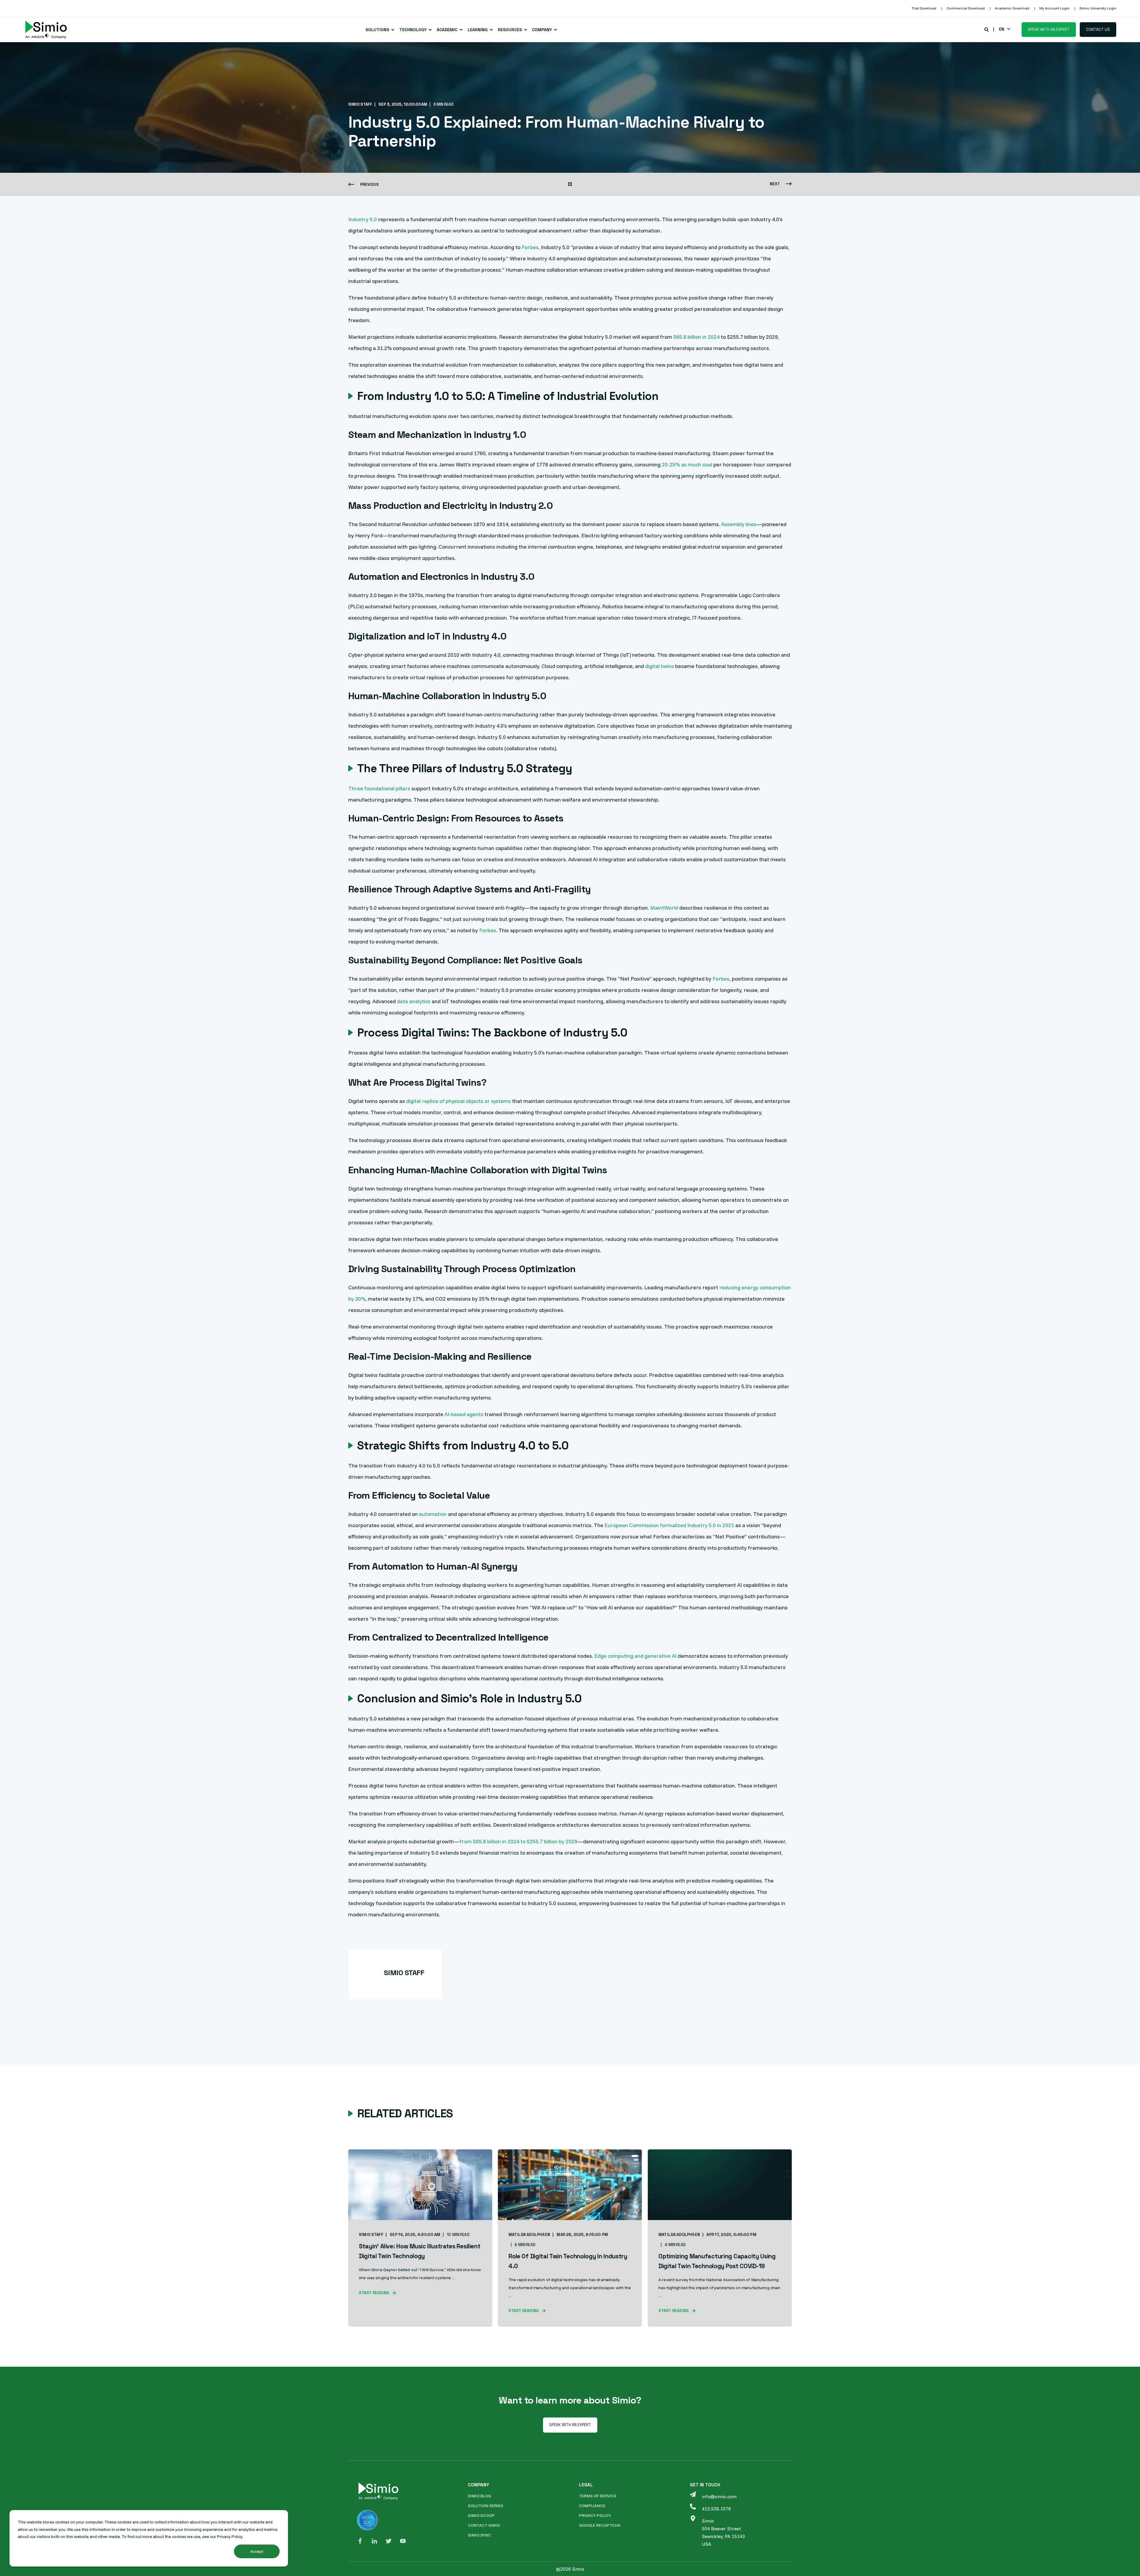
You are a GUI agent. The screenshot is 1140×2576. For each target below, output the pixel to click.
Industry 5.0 (362, 219)
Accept (257, 2551)
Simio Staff (360, 104)
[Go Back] (570, 185)
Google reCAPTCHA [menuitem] (600, 2525)
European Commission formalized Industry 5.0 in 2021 (669, 1525)
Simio (708, 2521)
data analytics (414, 1001)
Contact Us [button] (1098, 29)
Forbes (530, 247)
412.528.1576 (716, 2509)
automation (433, 1514)
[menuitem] (924, 8)
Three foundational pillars (379, 788)
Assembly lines (739, 524)
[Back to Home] (46, 30)
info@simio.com (719, 2496)
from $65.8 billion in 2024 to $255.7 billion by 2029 (518, 1841)
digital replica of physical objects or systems (459, 1101)
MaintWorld (664, 908)
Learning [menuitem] (478, 30)
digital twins (660, 666)
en (1002, 29)
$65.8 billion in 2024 (696, 337)
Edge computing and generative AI (635, 1656)
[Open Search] (987, 29)
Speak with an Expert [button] (1049, 29)
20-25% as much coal (687, 464)
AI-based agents (464, 1414)
